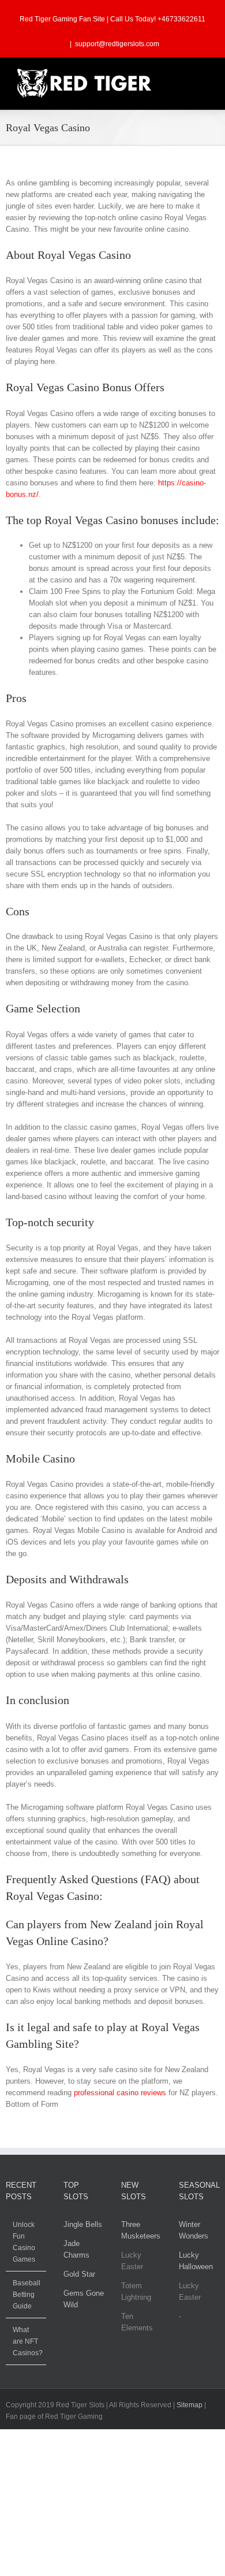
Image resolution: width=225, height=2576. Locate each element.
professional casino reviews (120, 2093)
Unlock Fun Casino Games (24, 2242)
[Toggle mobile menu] (203, 75)
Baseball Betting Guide (27, 2295)
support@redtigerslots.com (117, 44)
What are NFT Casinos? (27, 2341)
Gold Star (79, 2274)
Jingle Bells (83, 2224)
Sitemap (190, 2405)
